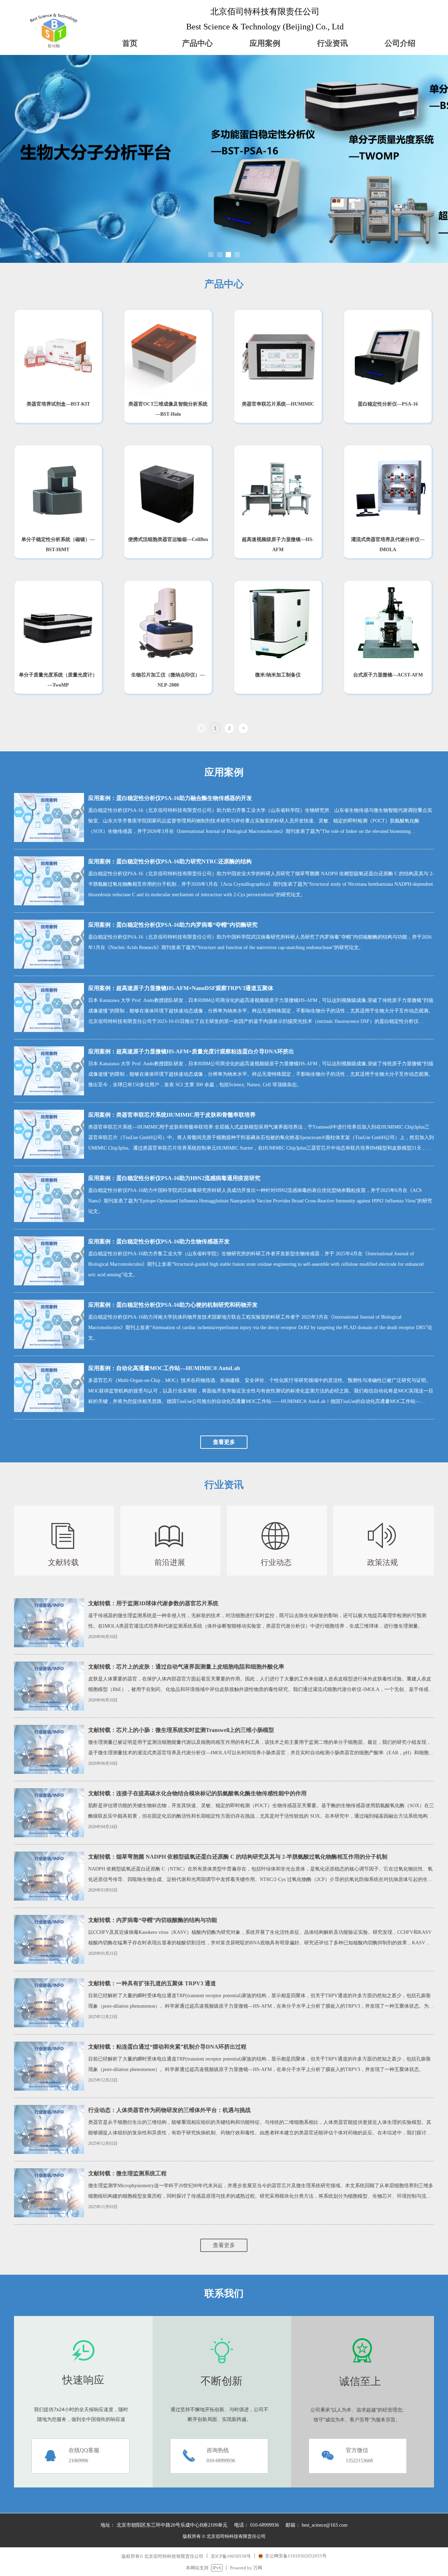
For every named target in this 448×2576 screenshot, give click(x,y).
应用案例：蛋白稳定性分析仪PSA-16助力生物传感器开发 (159, 1241)
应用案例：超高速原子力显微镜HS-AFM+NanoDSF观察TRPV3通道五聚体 (181, 988)
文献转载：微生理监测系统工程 (127, 2173)
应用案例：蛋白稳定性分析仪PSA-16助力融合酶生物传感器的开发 (170, 798)
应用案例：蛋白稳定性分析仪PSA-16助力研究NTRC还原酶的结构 (170, 861)
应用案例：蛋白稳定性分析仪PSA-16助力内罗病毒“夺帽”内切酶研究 (173, 925)
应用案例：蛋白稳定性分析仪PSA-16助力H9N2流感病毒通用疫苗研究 (174, 1178)
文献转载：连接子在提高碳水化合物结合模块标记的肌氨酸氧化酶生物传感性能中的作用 (197, 1793)
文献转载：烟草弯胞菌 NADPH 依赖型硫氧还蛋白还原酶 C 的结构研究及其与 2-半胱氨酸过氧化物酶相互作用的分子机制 (238, 1857)
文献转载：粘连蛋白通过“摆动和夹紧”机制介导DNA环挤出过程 (167, 2047)
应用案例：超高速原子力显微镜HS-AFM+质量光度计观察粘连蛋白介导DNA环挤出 (191, 1051)
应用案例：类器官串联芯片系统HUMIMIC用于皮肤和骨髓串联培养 (172, 1115)
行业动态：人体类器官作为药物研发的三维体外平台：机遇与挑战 (169, 2110)
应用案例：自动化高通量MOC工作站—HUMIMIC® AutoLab (164, 1368)
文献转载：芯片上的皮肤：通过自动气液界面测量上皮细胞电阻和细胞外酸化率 (186, 1667)
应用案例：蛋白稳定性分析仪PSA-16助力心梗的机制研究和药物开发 (173, 1305)
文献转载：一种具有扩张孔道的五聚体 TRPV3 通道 (152, 1983)
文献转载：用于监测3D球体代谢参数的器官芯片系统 (153, 1603)
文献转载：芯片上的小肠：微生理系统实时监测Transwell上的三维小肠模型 (181, 1730)
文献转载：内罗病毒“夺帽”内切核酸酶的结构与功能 (153, 1920)
